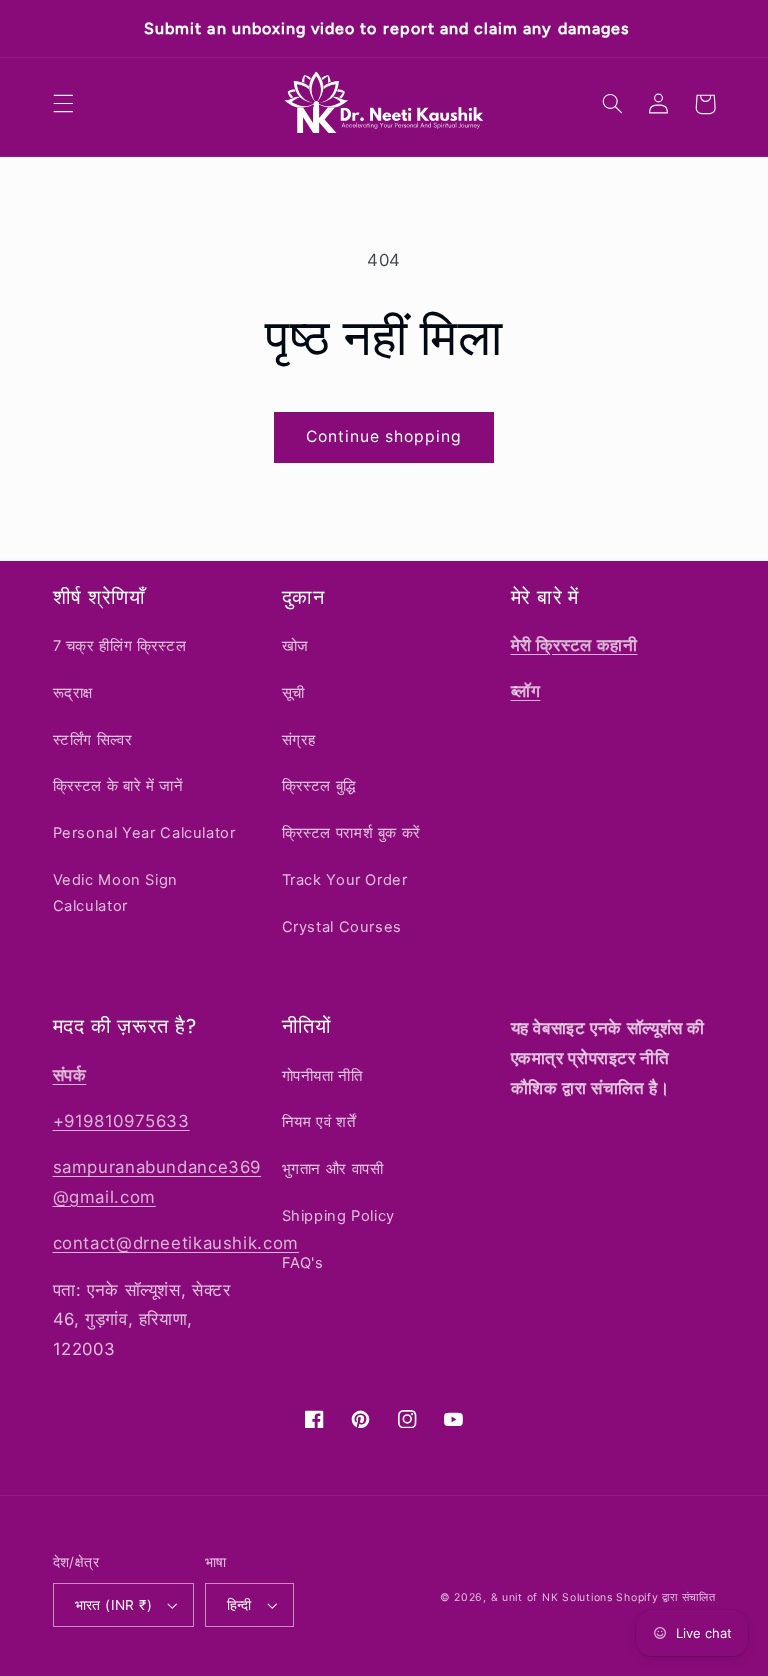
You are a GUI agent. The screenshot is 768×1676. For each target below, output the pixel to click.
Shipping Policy (338, 1216)
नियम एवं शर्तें (319, 1122)
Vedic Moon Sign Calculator (115, 893)
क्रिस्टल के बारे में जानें (118, 786)
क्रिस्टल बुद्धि (319, 786)
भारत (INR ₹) (114, 1605)
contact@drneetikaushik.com (176, 1243)
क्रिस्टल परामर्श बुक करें (351, 833)
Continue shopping (384, 436)
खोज (295, 646)
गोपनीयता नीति (322, 1076)
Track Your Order (345, 880)
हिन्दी (239, 1605)
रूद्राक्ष (73, 693)
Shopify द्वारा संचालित (665, 1597)
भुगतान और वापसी (333, 1169)
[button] (63, 104)
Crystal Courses (342, 927)
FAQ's (303, 1263)
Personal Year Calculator (144, 833)
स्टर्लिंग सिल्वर (93, 740)
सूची (293, 693)
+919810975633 (121, 1121)
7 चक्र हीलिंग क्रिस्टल (120, 646)
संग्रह (299, 740)
